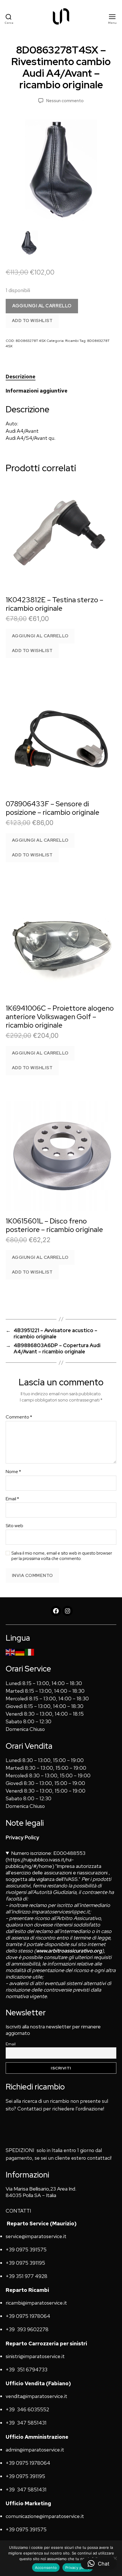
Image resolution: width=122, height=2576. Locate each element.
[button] (99, 2564)
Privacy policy (78, 2568)
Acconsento (46, 2568)
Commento (19, 1417)
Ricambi (72, 341)
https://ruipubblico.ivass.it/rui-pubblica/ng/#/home (40, 1863)
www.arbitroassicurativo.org (69, 1951)
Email (12, 1499)
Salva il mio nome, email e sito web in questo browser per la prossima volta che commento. (62, 1556)
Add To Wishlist (32, 321)
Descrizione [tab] (21, 377)
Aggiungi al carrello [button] (40, 636)
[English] (10, 1652)
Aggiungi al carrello (42, 306)
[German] (20, 1652)
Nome (13, 1472)
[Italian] (30, 1652)
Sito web (14, 1526)
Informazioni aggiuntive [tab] (37, 391)
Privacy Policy (22, 1837)
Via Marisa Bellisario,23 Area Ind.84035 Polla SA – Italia (41, 2192)
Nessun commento (65, 101)
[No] (115, 2558)
